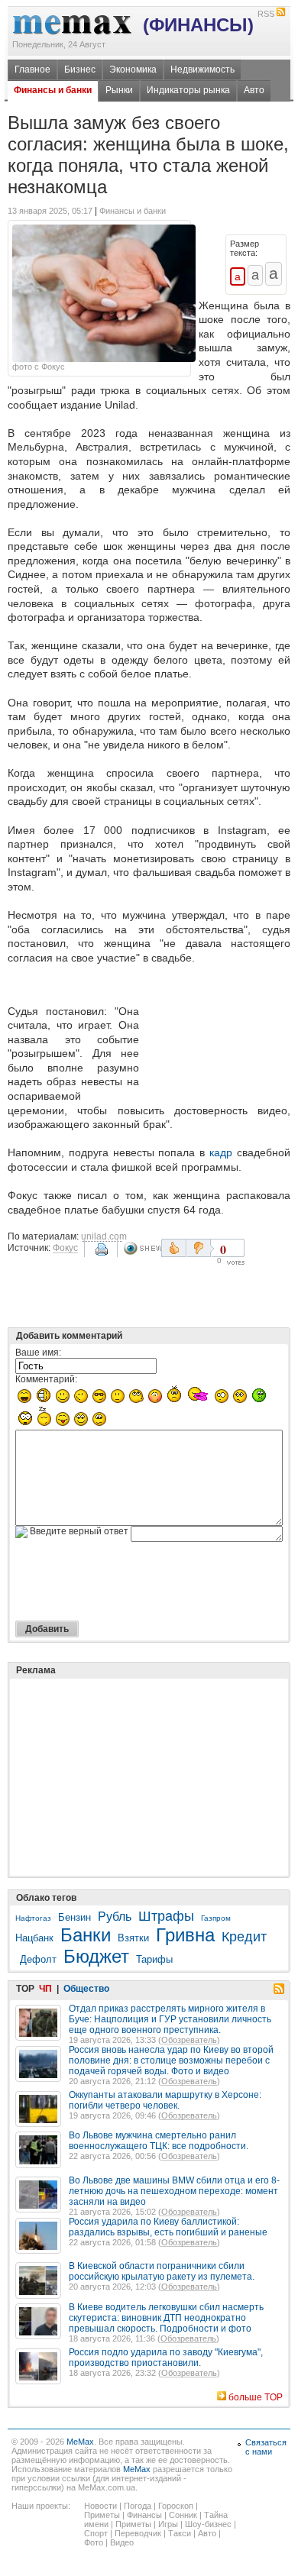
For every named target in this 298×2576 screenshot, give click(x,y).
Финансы (144, 2515)
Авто (254, 90)
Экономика (133, 69)
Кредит (244, 1937)
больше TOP (256, 2397)
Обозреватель (189, 2040)
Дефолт (38, 1959)
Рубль (115, 1917)
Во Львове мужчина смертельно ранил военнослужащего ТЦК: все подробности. (159, 2141)
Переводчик (138, 2533)
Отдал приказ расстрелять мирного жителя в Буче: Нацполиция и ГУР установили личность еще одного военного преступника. (170, 2019)
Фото (94, 2542)
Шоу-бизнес (208, 2524)
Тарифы (154, 1959)
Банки (86, 1935)
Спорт (96, 2533)
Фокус (65, 1248)
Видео (122, 2542)
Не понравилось (200, 1248)
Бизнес (80, 69)
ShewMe (142, 1248)
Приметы (102, 2515)
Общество (86, 1989)
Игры (168, 2524)
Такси (180, 2533)
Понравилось (174, 1248)
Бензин (74, 1917)
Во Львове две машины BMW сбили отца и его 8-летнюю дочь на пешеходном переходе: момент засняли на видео (174, 2191)
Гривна (185, 1935)
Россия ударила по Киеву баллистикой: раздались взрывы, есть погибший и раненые (168, 2227)
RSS (266, 14)
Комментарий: (46, 1379)
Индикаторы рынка (188, 90)
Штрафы (166, 1916)
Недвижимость (202, 69)
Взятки (133, 1938)
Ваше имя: (38, 1353)
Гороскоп (176, 2506)
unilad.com (104, 1236)
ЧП (45, 1989)
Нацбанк (34, 1938)
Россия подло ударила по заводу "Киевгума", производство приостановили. (166, 2358)
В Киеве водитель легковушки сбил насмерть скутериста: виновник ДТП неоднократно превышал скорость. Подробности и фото (166, 2318)
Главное (32, 69)
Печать (103, 1255)
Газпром (216, 1918)
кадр (221, 1152)
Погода (138, 2506)
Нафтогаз (33, 1918)
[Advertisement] (218, 1036)
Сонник (183, 2515)
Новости (100, 2506)
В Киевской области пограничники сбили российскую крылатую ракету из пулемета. (162, 2271)
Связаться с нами (266, 2447)
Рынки (119, 90)
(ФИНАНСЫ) (198, 25)
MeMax (80, 2442)
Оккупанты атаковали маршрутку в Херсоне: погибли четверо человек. (165, 2100)
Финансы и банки (53, 90)
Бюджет (96, 1956)
